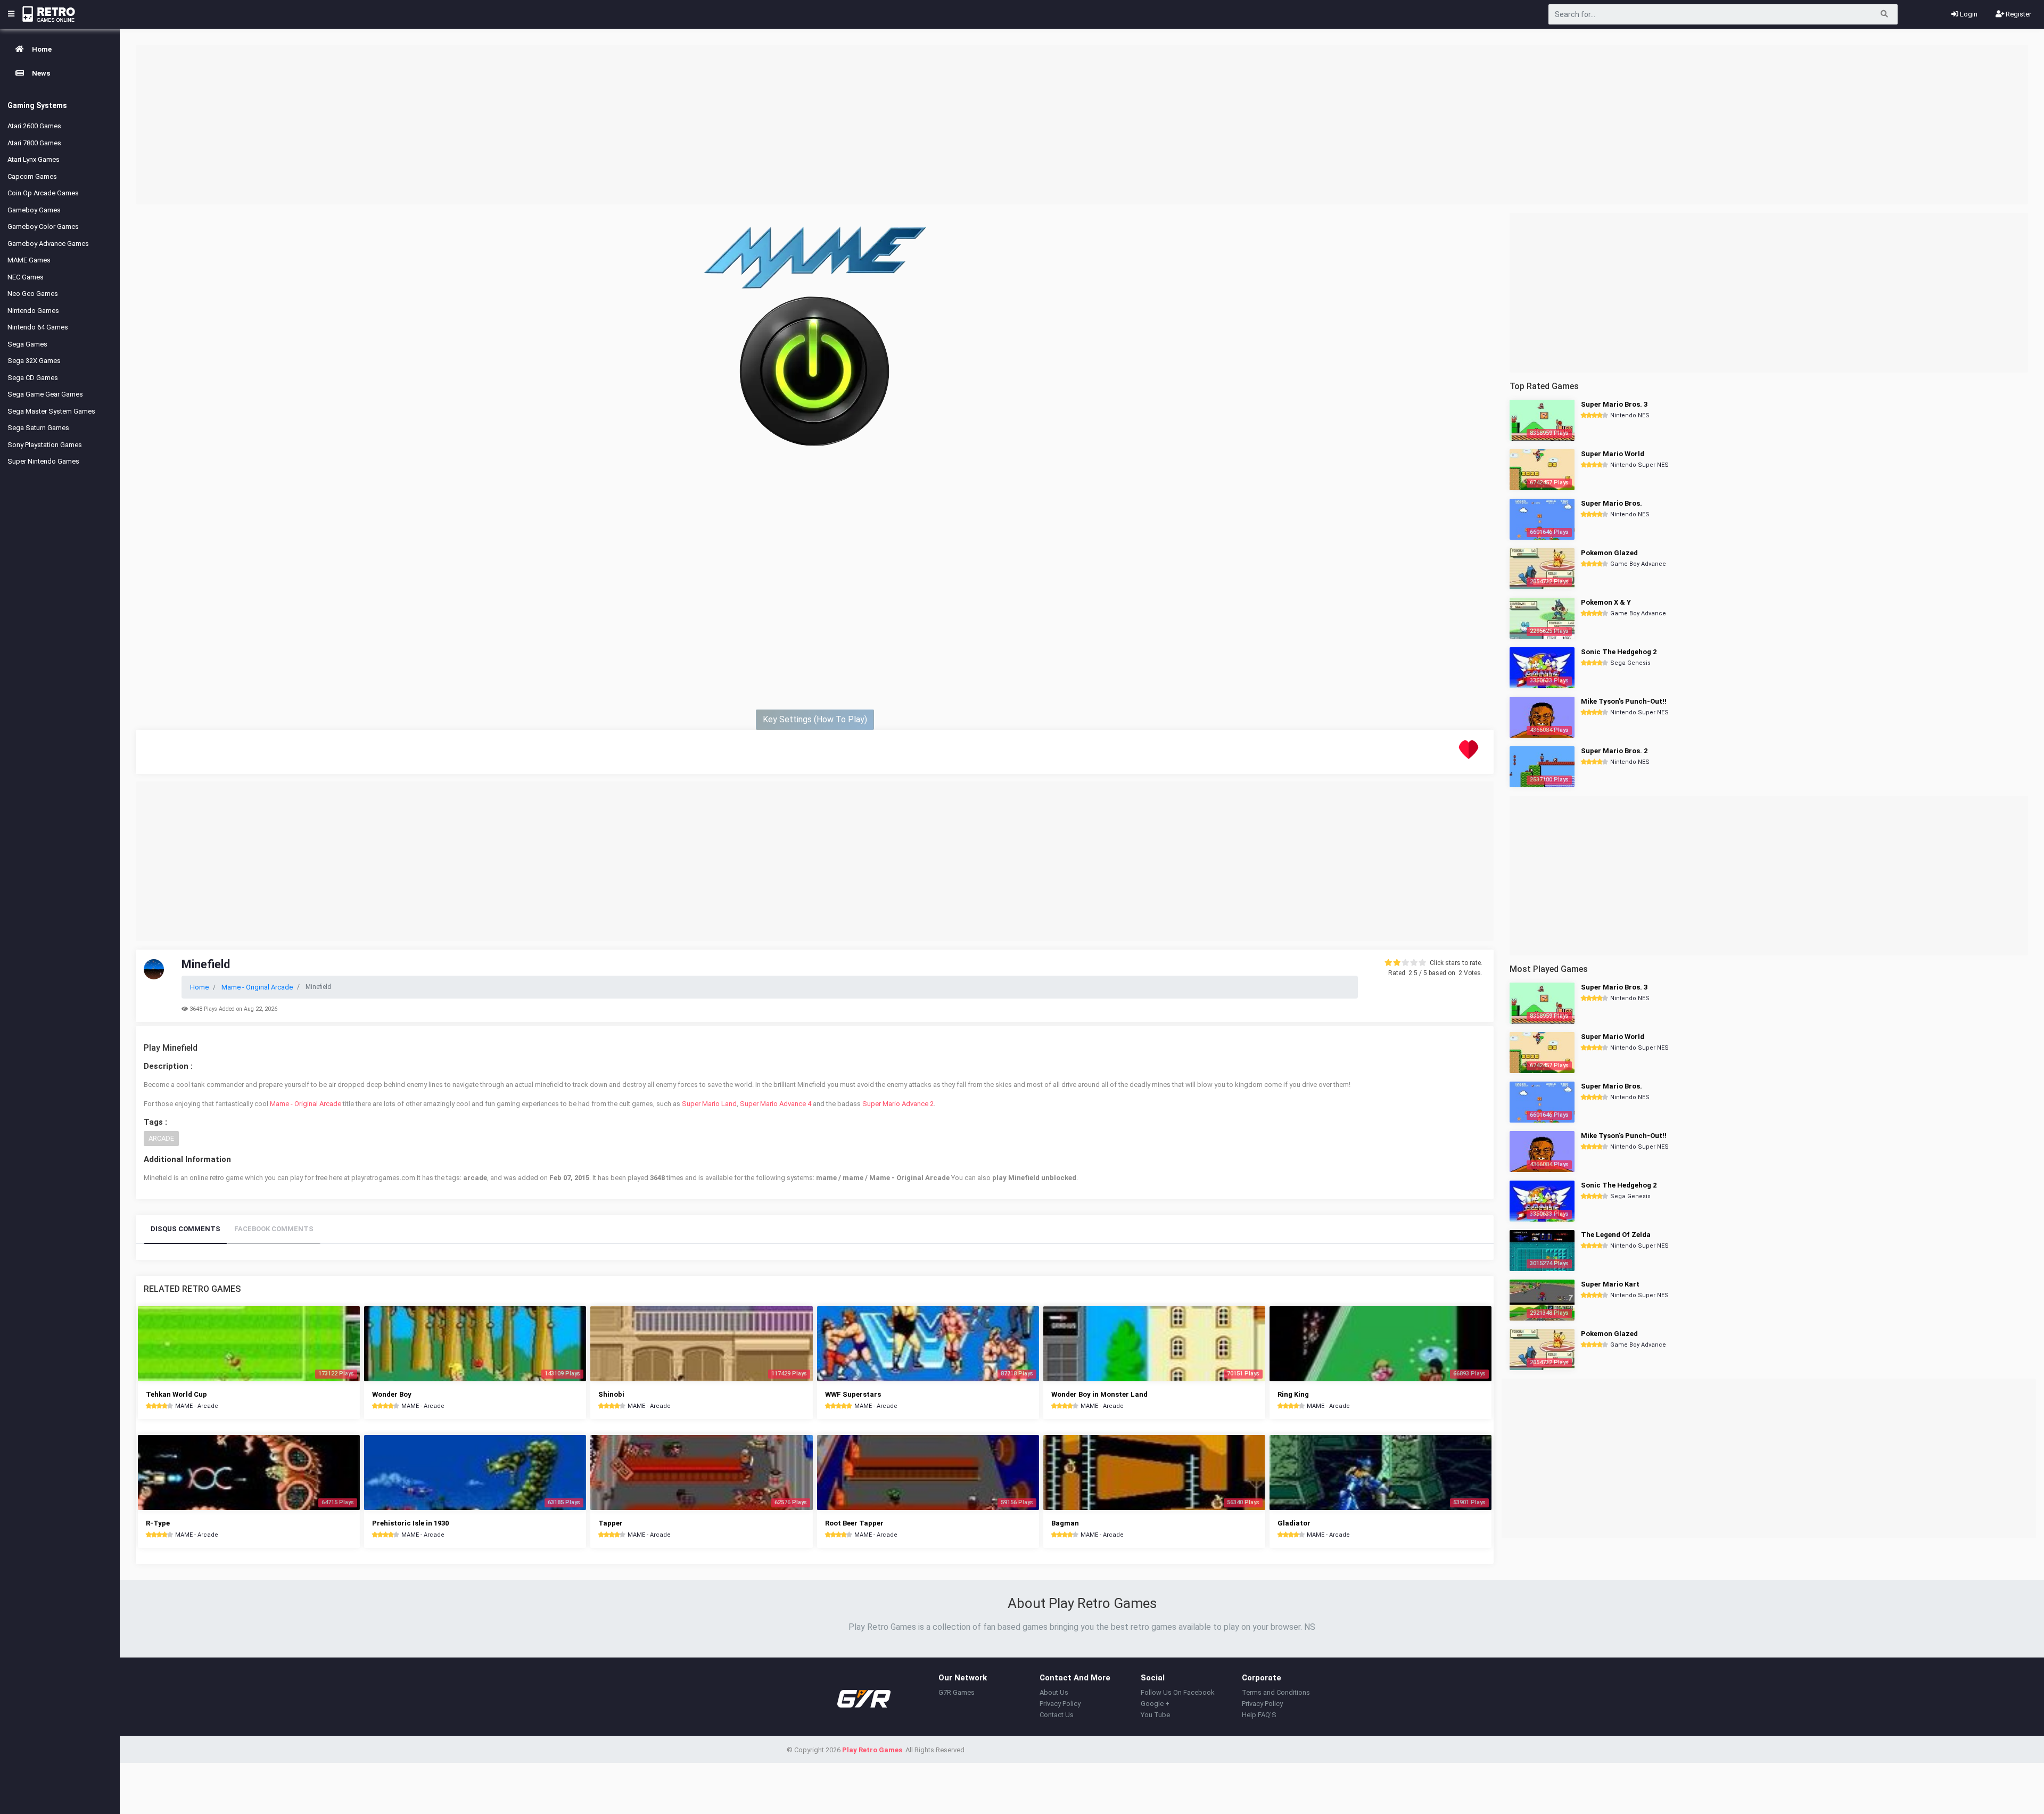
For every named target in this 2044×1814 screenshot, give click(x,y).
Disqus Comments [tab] (186, 1229)
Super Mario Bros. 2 (1614, 751)
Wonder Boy (392, 1394)
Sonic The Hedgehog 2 (1619, 652)
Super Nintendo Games (43, 461)
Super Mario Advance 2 (898, 1104)
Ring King (1293, 1394)
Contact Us (1057, 1715)
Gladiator (1294, 1523)
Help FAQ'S (1259, 1715)
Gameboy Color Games (43, 226)
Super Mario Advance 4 (776, 1104)
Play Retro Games (872, 1750)
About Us (1054, 1692)
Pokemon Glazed (1609, 553)
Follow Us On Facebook (1178, 1692)
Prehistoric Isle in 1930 (410, 1523)
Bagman (1065, 1523)
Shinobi (611, 1394)
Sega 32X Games (34, 361)
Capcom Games (32, 176)
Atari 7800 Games (34, 143)
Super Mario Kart (1610, 1284)
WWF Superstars (853, 1394)
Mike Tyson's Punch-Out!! (1624, 701)
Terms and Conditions (1276, 1692)
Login (1968, 14)
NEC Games (26, 277)
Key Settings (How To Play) (815, 719)
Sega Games (27, 344)
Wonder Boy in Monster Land (1099, 1394)
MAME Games (29, 260)
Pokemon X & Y (1606, 602)
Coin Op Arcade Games (43, 193)
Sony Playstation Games (45, 445)
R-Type (158, 1523)
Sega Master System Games (51, 411)
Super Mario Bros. (1612, 503)
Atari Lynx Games (34, 159)
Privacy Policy (1060, 1704)
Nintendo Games (33, 311)
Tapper (611, 1523)
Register (2018, 14)
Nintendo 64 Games (38, 327)
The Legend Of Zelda (1616, 1235)
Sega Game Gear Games (45, 394)
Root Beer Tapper (854, 1523)
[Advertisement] (1082, 125)
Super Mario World (1613, 454)
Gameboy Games (34, 210)
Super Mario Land (709, 1104)
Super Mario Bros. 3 (1614, 404)
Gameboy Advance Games (48, 244)
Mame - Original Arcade (306, 1104)
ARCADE (161, 1138)
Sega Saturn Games (38, 428)
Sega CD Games (33, 378)
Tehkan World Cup (176, 1394)
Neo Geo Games (33, 294)
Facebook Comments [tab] (274, 1229)
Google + (1155, 1704)
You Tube (1155, 1715)
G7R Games (957, 1692)
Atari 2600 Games (34, 126)
